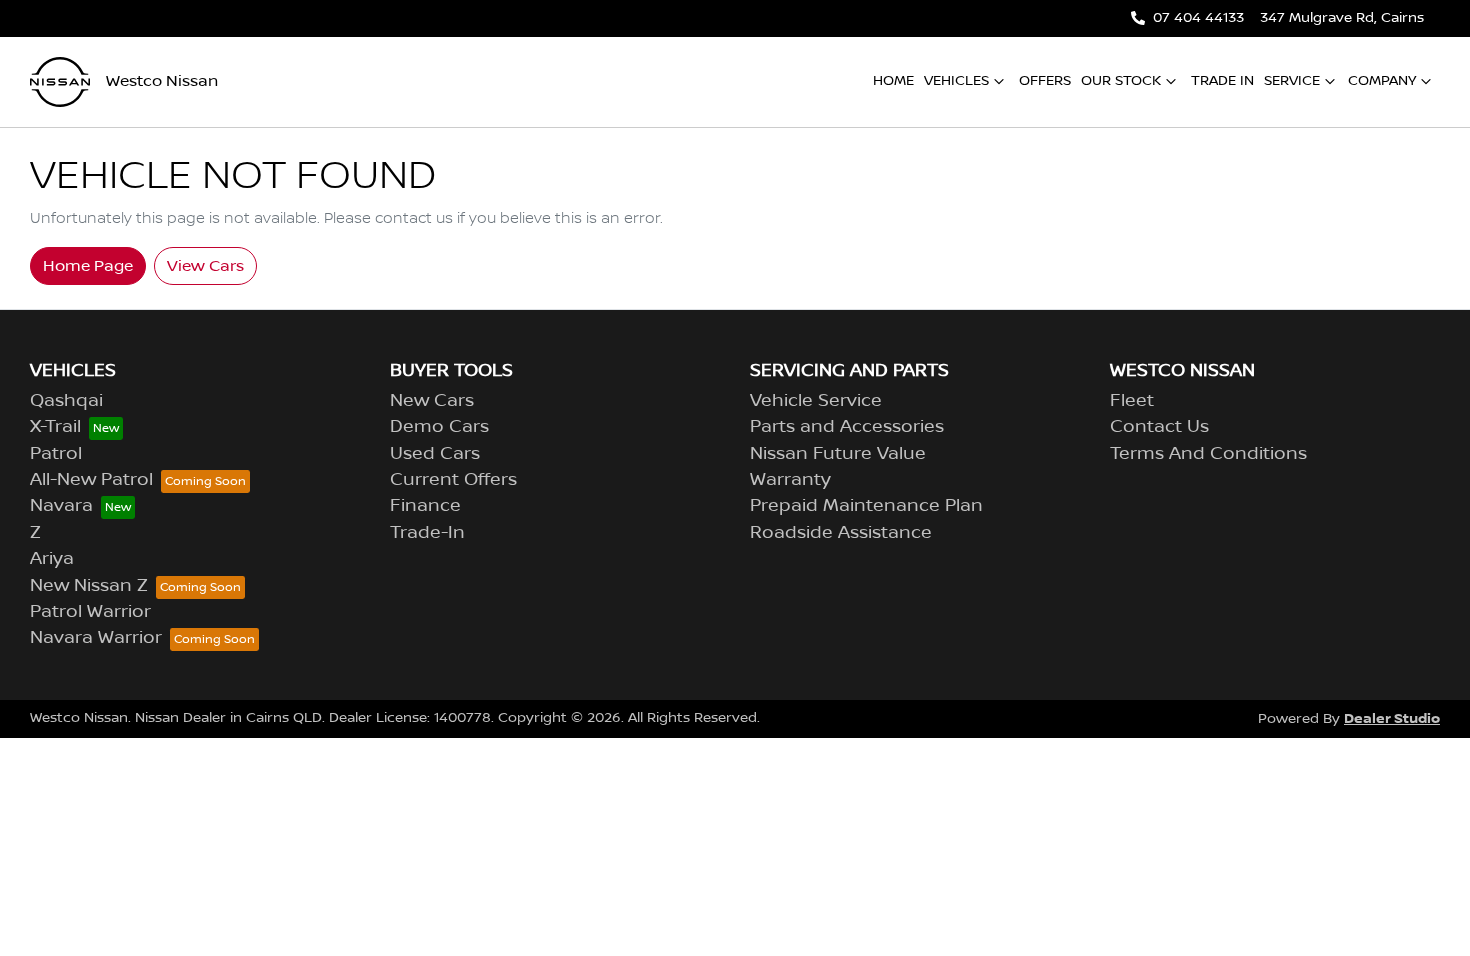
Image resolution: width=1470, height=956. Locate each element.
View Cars (205, 266)
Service (1292, 81)
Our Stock (1121, 81)
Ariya (52, 559)
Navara (61, 506)
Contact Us (1159, 427)
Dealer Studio (1392, 718)
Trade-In (427, 533)
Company (1382, 81)
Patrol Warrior (90, 612)
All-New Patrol (91, 480)
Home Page (88, 266)
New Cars (432, 401)
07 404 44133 (1198, 18)
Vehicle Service (816, 401)
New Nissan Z (89, 586)
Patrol (56, 454)
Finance (425, 506)
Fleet (1132, 401)
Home (893, 81)
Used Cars (435, 454)
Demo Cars (439, 427)
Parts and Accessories (847, 427)
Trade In (1222, 81)
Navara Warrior (96, 638)
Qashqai (66, 401)
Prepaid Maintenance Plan (866, 506)
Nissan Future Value (838, 454)
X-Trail (55, 427)
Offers (1045, 81)
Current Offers (453, 480)
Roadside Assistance (841, 533)
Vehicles (956, 81)
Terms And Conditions (1208, 454)
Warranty (790, 480)
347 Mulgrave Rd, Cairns (1342, 18)
